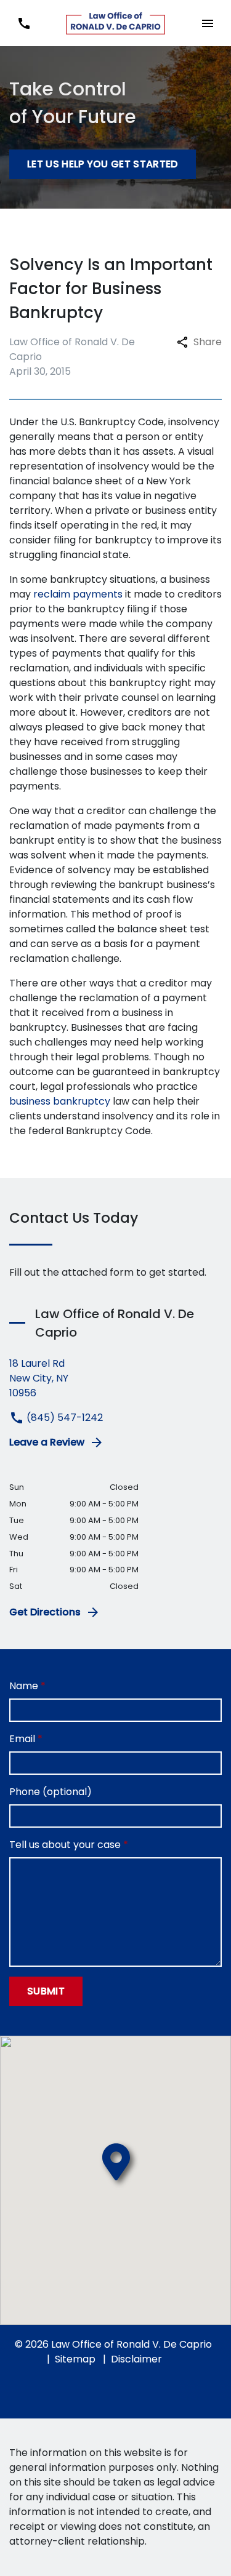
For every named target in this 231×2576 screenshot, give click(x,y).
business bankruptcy (60, 1101)
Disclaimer (136, 2359)
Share (208, 342)
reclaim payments (78, 594)
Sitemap (75, 2359)
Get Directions (45, 1612)
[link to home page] (116, 23)
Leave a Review (47, 1442)
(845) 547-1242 (63, 1418)
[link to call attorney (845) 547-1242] (24, 23)
